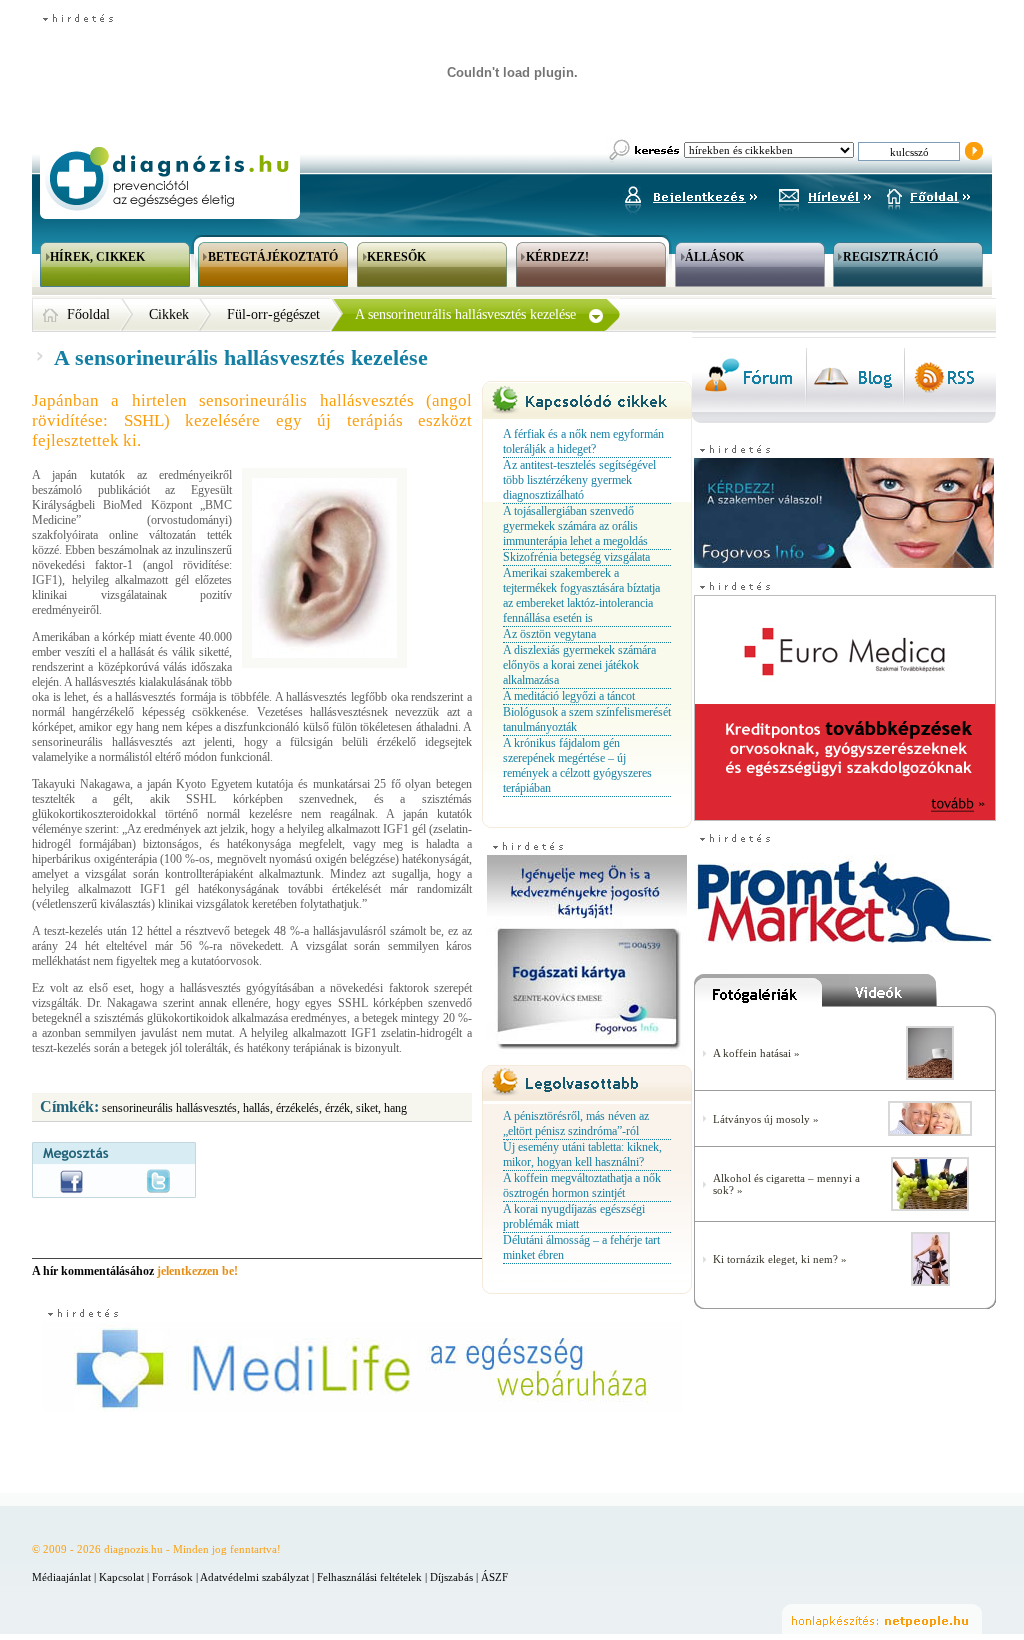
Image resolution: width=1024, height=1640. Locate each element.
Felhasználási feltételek (369, 1577)
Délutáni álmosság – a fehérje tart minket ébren (581, 1247)
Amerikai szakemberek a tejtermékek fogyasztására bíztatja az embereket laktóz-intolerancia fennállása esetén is (581, 595)
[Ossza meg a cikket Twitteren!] (158, 1181)
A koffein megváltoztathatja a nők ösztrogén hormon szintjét (582, 1185)
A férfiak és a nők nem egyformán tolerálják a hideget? (583, 441)
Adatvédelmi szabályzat (254, 1577)
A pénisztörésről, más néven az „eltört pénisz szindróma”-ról (576, 1123)
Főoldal (88, 314)
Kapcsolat (121, 1577)
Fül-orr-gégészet (273, 314)
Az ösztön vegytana (549, 634)
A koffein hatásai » (756, 1053)
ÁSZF (494, 1577)
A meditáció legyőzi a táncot (569, 696)
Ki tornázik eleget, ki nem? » (780, 1259)
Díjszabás (451, 1577)
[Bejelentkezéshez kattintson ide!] (690, 194)
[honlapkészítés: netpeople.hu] (882, 1619)
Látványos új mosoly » (766, 1119)
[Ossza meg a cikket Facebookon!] (71, 1181)
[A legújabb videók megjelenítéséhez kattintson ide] (909, 995)
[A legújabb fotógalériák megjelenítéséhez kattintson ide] (758, 995)
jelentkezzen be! (197, 1271)
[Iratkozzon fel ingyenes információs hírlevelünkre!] (825, 194)
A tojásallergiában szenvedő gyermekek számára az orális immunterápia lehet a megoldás (575, 526)
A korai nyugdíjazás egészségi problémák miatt (574, 1216)
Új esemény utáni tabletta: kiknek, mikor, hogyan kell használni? (582, 1154)
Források (172, 1577)
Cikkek (169, 314)
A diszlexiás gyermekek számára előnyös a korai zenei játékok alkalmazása (579, 665)
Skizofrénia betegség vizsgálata (576, 557)
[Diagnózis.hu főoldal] (167, 178)
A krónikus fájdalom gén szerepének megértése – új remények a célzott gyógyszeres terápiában (577, 765)
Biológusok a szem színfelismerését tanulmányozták (587, 719)
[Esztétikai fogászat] (930, 1132)
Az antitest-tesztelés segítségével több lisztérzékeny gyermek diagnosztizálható (579, 480)
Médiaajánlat (61, 1577)
